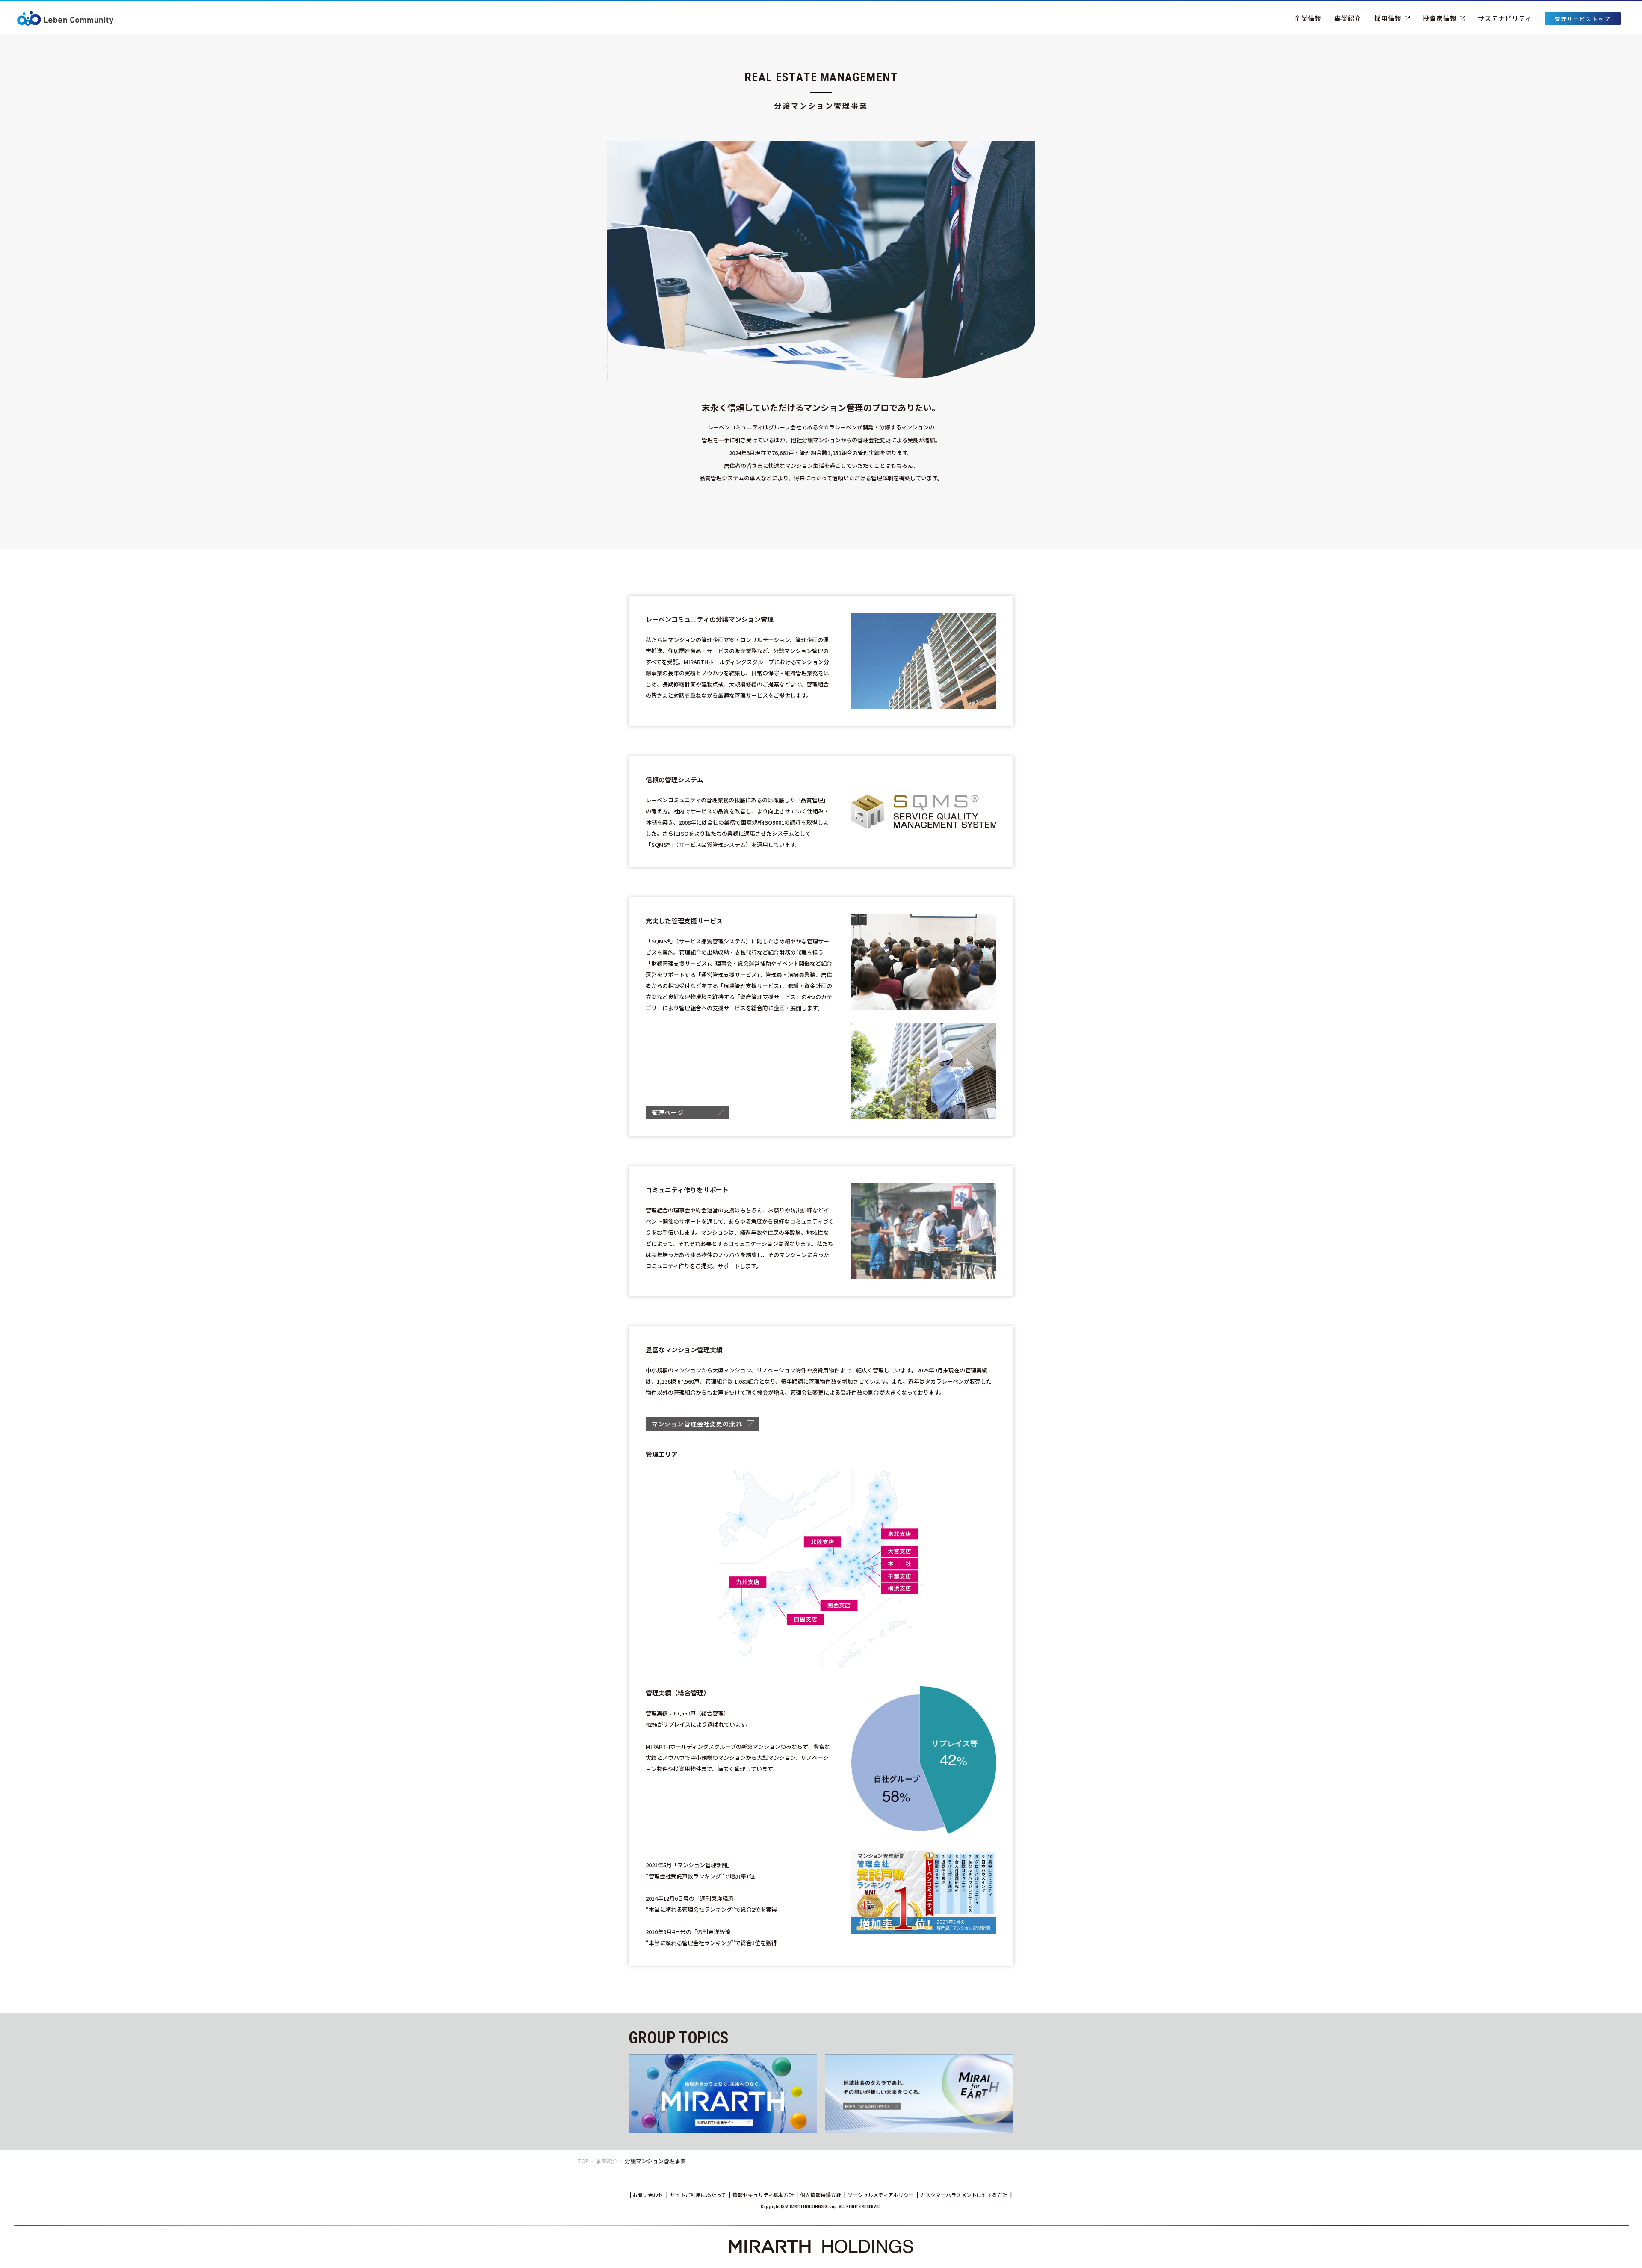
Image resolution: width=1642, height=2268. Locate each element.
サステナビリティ (1505, 18)
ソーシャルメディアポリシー (881, 2195)
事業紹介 (1348, 18)
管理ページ (668, 1112)
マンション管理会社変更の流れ (697, 1424)
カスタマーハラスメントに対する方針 (964, 2195)
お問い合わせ (648, 2195)
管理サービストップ (1583, 19)
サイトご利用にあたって (698, 2195)
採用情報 (1388, 18)
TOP (583, 2161)
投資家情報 (1440, 18)
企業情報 (1308, 18)
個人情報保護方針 (821, 2195)
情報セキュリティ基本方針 (763, 2195)
